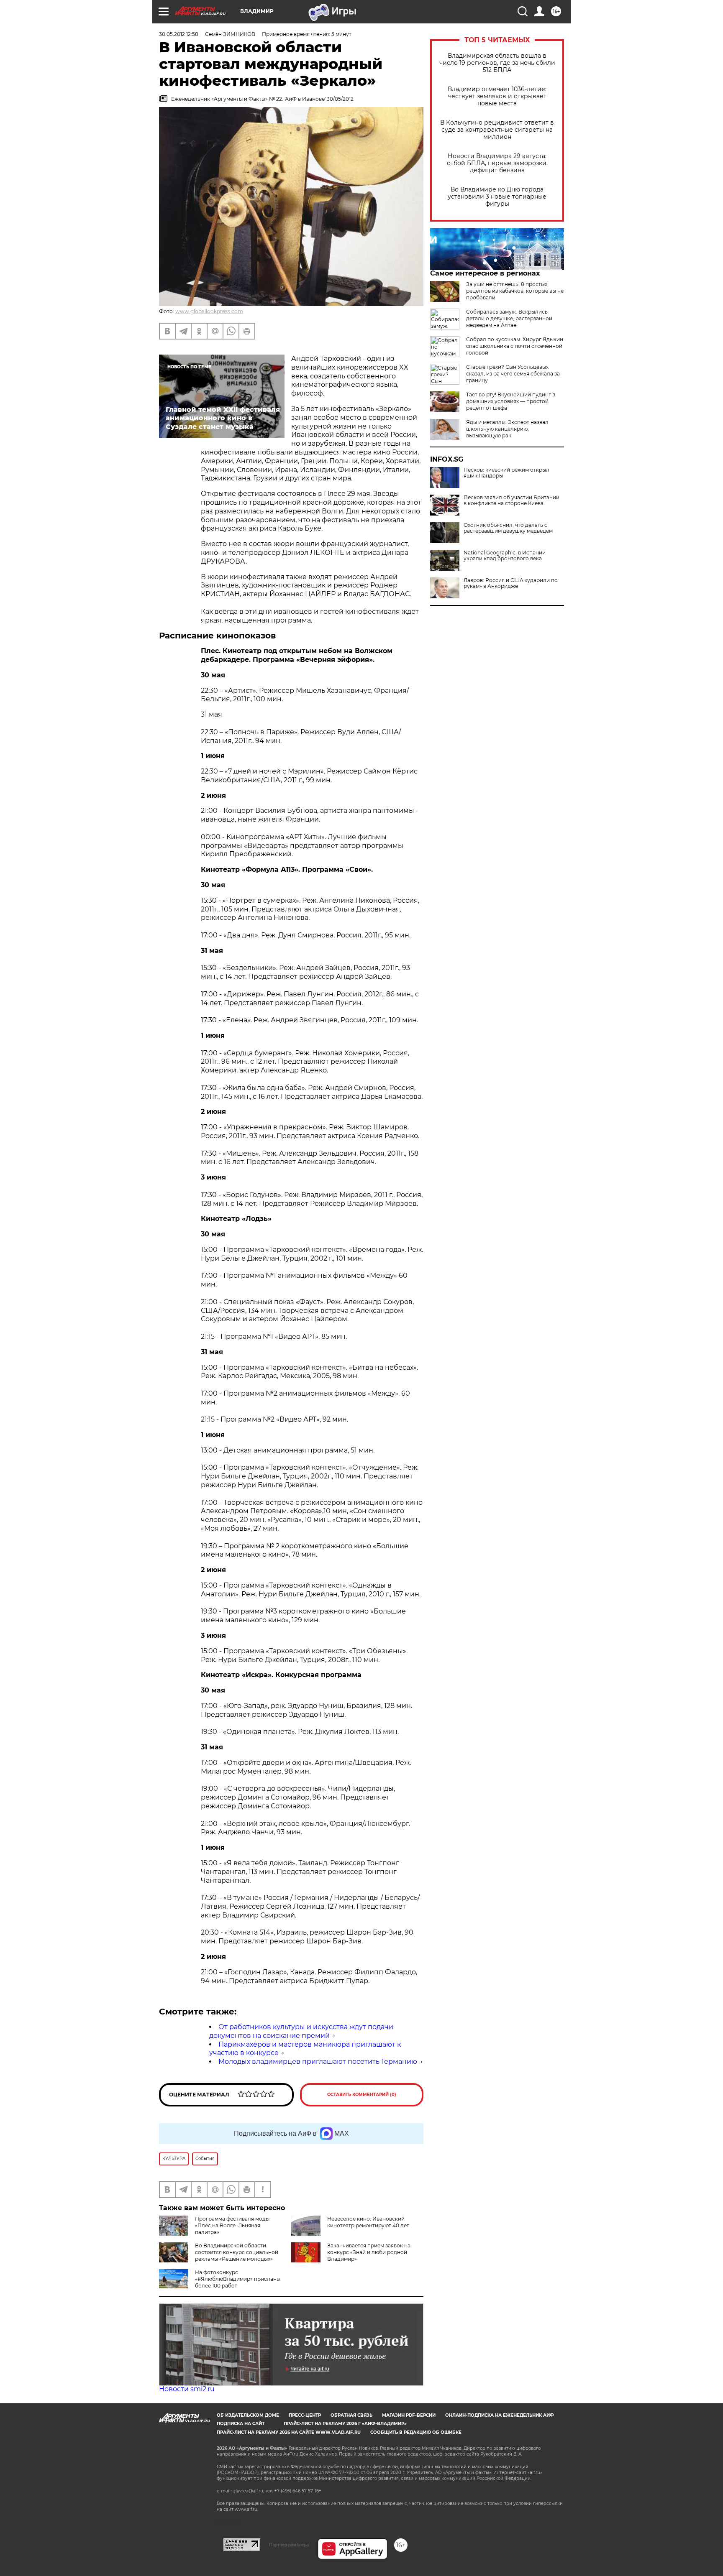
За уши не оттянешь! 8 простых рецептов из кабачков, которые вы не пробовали (515, 291)
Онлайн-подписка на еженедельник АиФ (500, 2415)
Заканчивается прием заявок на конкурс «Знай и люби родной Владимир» (369, 2252)
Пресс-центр (305, 2415)
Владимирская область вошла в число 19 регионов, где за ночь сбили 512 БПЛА (497, 63)
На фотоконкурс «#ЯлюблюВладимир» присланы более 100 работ (238, 2279)
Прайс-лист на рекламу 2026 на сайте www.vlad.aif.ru (289, 2432)
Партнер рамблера (289, 2545)
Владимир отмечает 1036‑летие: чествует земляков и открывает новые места (497, 96)
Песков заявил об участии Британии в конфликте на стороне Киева (511, 500)
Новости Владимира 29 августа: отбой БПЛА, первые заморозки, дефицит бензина (497, 163)
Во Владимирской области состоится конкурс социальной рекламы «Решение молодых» (237, 2252)
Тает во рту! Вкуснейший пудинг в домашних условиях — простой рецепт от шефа (511, 401)
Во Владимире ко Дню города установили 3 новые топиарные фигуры (497, 197)
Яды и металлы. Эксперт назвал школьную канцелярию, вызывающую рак (507, 429)
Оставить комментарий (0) (362, 2095)
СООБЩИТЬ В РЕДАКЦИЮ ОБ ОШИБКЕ (416, 2432)
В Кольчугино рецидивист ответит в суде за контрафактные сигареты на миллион (497, 130)
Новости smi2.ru (187, 2389)
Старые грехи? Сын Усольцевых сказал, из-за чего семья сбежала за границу (513, 374)
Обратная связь (351, 2415)
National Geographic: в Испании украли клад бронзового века (505, 556)
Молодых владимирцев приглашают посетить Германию (318, 2062)
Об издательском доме (248, 2415)
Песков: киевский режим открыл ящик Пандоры (506, 473)
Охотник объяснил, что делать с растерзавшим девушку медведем (508, 528)
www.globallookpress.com (209, 311)
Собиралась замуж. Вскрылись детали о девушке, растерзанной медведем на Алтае (509, 318)
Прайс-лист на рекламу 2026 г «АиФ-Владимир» (345, 2424)
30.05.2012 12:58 (179, 34)
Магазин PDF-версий (409, 2415)
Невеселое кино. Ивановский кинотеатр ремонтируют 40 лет (368, 2222)
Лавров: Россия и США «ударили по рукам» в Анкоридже (511, 583)
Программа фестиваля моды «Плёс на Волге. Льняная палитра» (232, 2225)
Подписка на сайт (241, 2424)
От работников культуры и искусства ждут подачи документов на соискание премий (301, 2031)
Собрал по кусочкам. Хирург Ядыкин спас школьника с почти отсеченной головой (515, 346)
